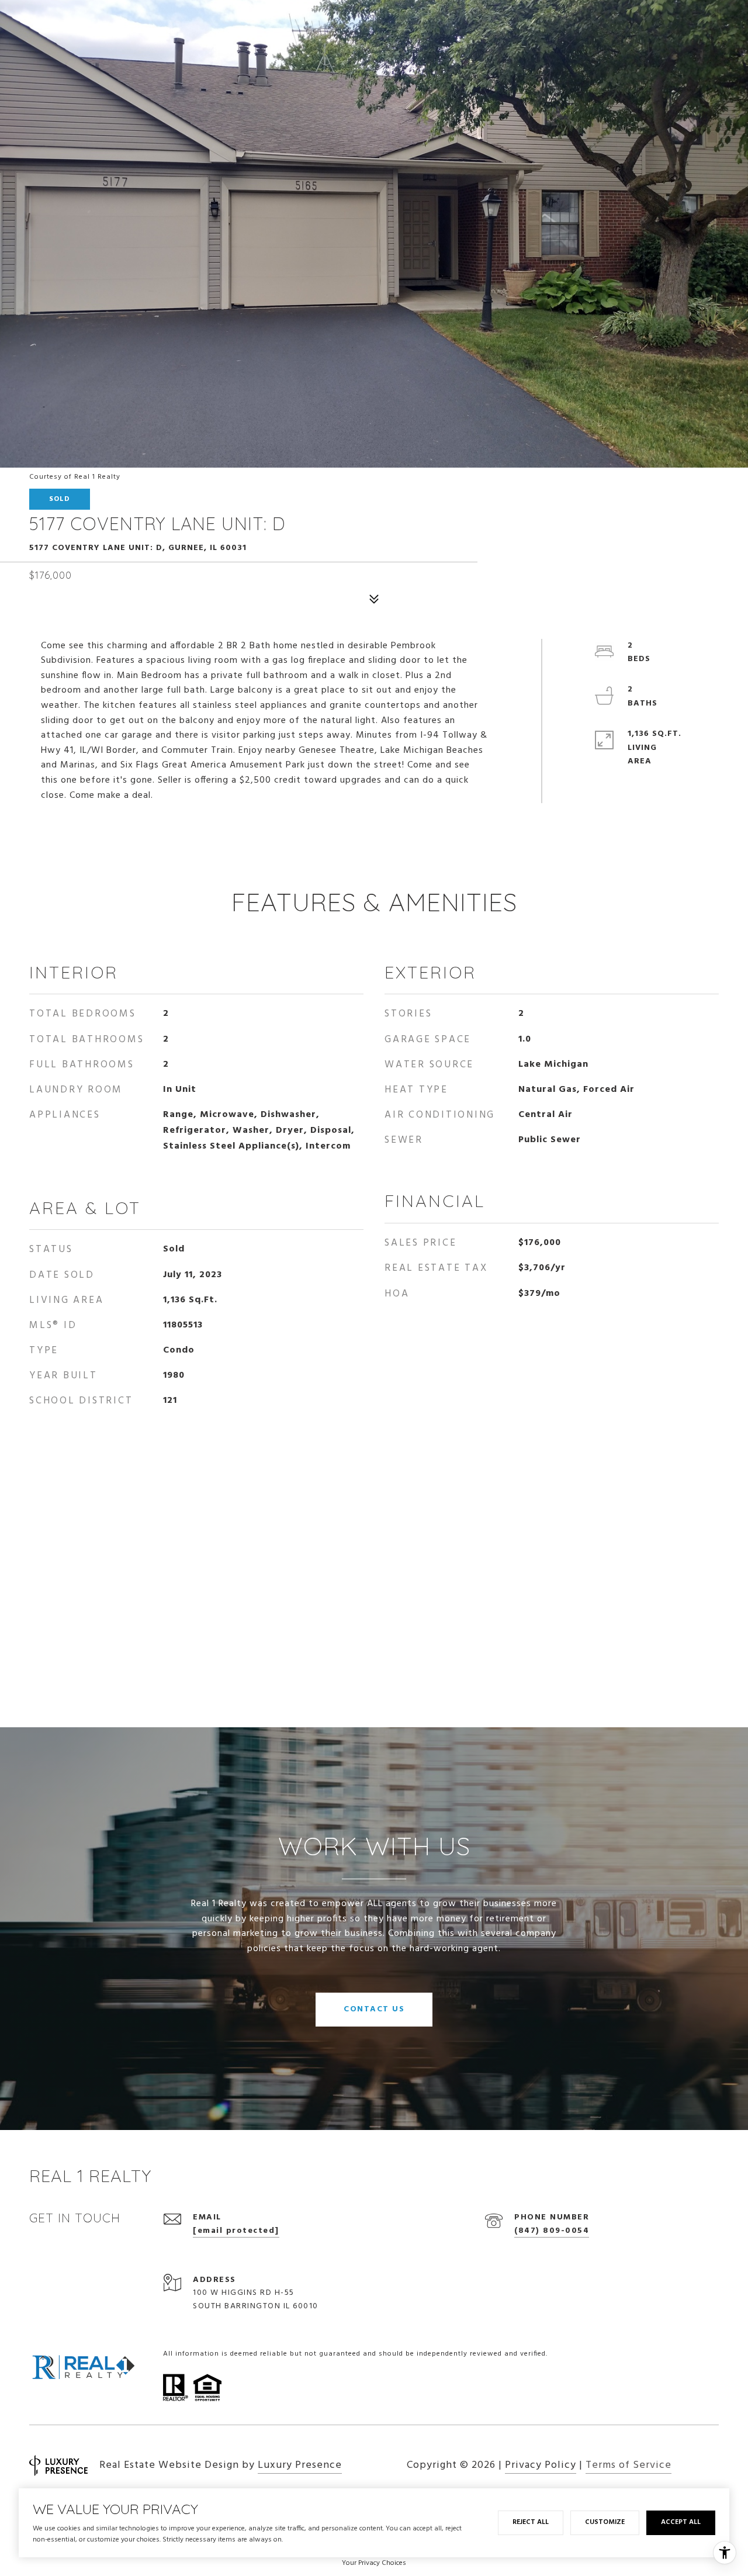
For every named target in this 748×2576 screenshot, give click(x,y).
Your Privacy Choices (374, 2563)
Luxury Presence (300, 2465)
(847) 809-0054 (552, 2231)
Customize (605, 2522)
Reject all (531, 2522)
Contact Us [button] (374, 2009)
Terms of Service (628, 2465)
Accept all (681, 2522)
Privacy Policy (541, 2465)
